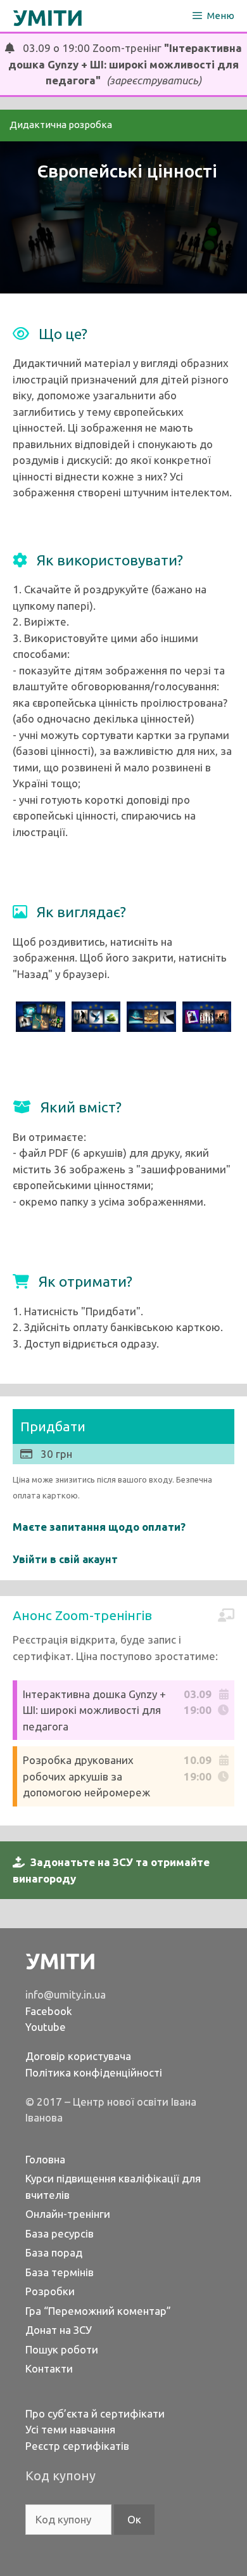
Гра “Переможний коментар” (98, 2311)
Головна (45, 2159)
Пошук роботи (62, 2349)
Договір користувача (78, 2056)
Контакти (49, 2368)
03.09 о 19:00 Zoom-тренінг (125, 64)
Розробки (50, 2291)
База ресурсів (60, 2233)
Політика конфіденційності (94, 2072)
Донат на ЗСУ (59, 2330)
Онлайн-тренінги (68, 2214)
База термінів (60, 2272)
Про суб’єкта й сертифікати (95, 2413)
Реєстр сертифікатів (77, 2446)
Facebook (49, 2011)
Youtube (46, 2027)
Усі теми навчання (70, 2429)
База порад (54, 2252)
